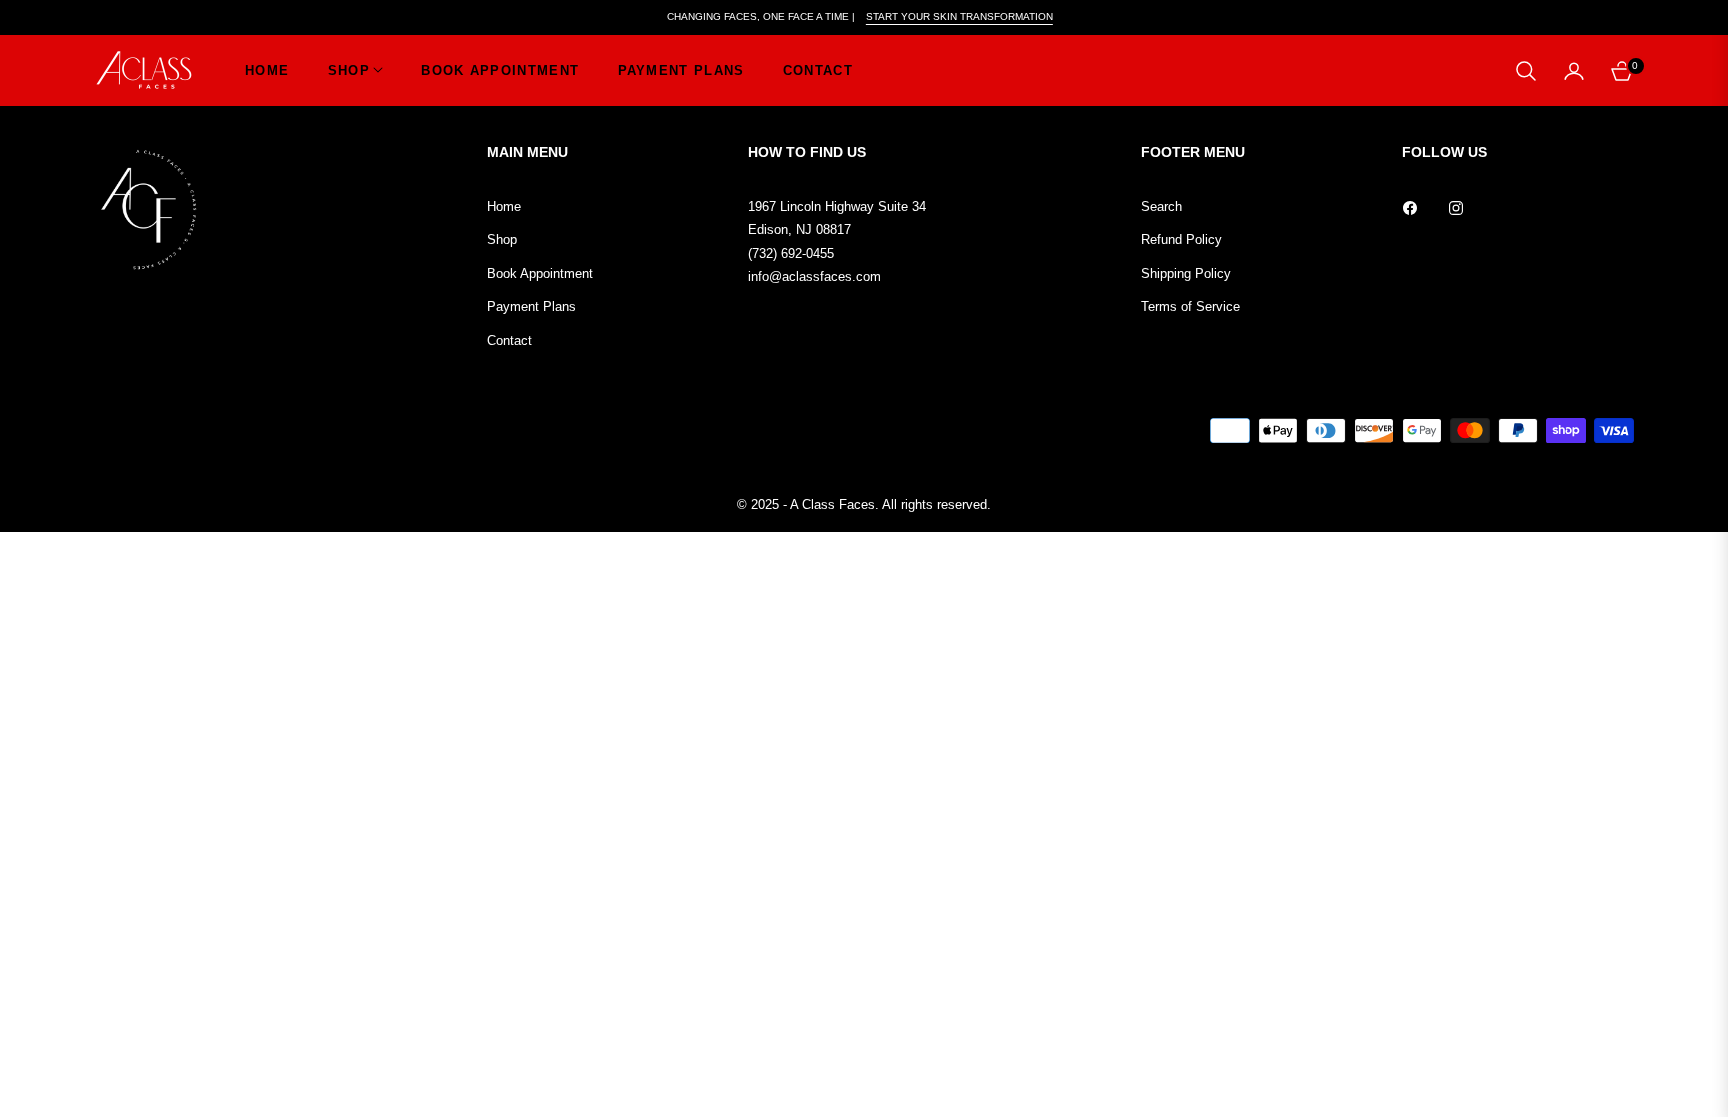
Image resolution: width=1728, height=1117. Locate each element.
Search (1161, 206)
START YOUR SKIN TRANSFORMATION (959, 16)
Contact (509, 340)
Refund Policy (1181, 239)
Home (504, 206)
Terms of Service (1190, 306)
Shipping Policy (1186, 273)
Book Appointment (540, 273)
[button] (1526, 71)
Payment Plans (531, 306)
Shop (502, 239)
